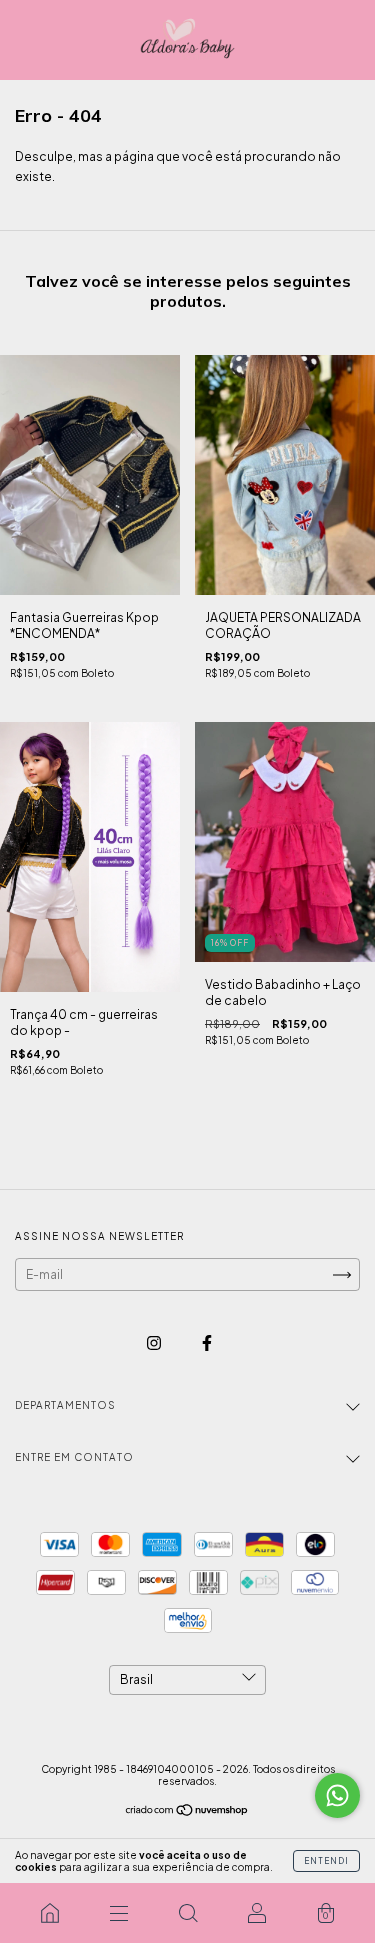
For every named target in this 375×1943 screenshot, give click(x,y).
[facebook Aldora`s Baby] (207, 1342)
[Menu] (118, 1913)
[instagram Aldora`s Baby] (155, 1342)
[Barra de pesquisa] (187, 1913)
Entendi (326, 1861)
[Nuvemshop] (187, 1812)
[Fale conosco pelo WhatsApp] (337, 1795)
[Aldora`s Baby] (49, 1913)
